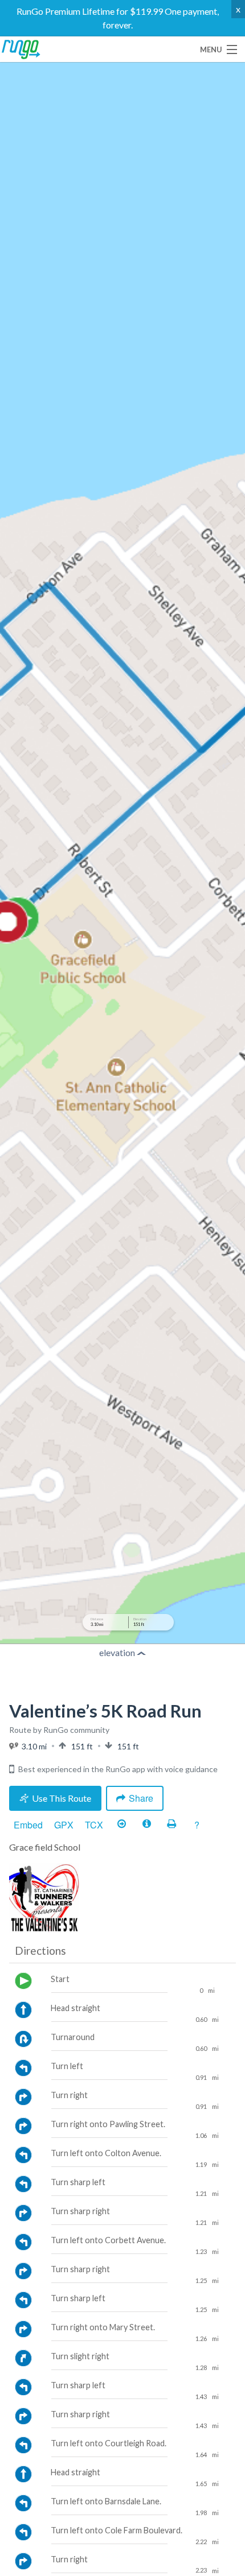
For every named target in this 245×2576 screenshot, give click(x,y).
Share (141, 1798)
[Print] (171, 1824)
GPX (64, 1825)
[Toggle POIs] (146, 1824)
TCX (94, 1825)
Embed (28, 1825)
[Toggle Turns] (121, 1824)
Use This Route (62, 1798)
